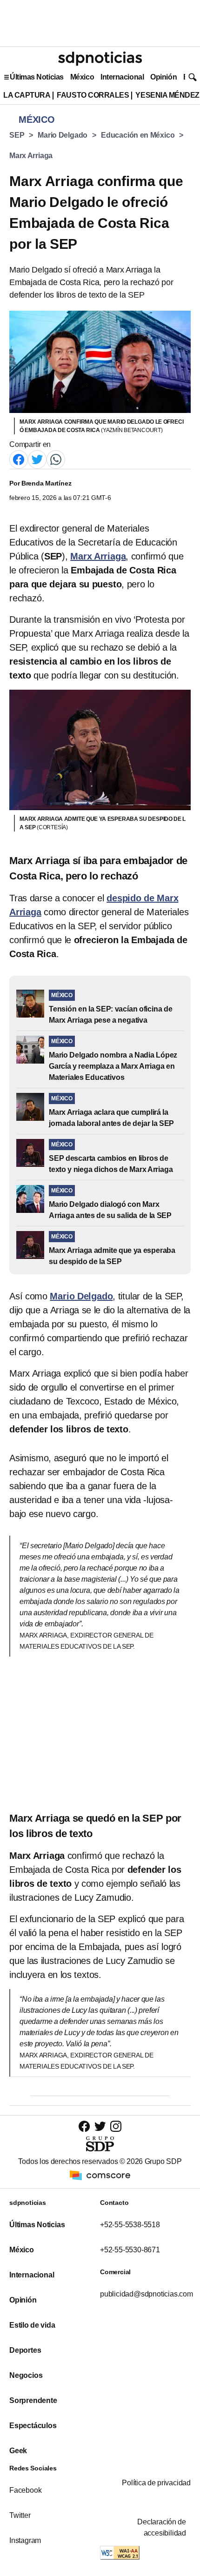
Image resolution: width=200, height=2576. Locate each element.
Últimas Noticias (37, 77)
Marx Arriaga (31, 156)
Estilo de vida (32, 2325)
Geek (18, 2451)
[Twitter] (37, 459)
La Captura (27, 95)
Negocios (26, 2375)
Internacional (122, 77)
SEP (17, 135)
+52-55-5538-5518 (130, 2225)
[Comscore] (100, 2175)
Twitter (20, 2515)
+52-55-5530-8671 (130, 2250)
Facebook (25, 2490)
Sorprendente (33, 2400)
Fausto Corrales (93, 95)
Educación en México (138, 135)
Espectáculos (33, 2426)
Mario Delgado (63, 135)
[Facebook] (19, 459)
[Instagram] (116, 2126)
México (82, 77)
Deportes (25, 2350)
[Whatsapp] (56, 459)
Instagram (25, 2540)
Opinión (163, 77)
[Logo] (100, 59)
